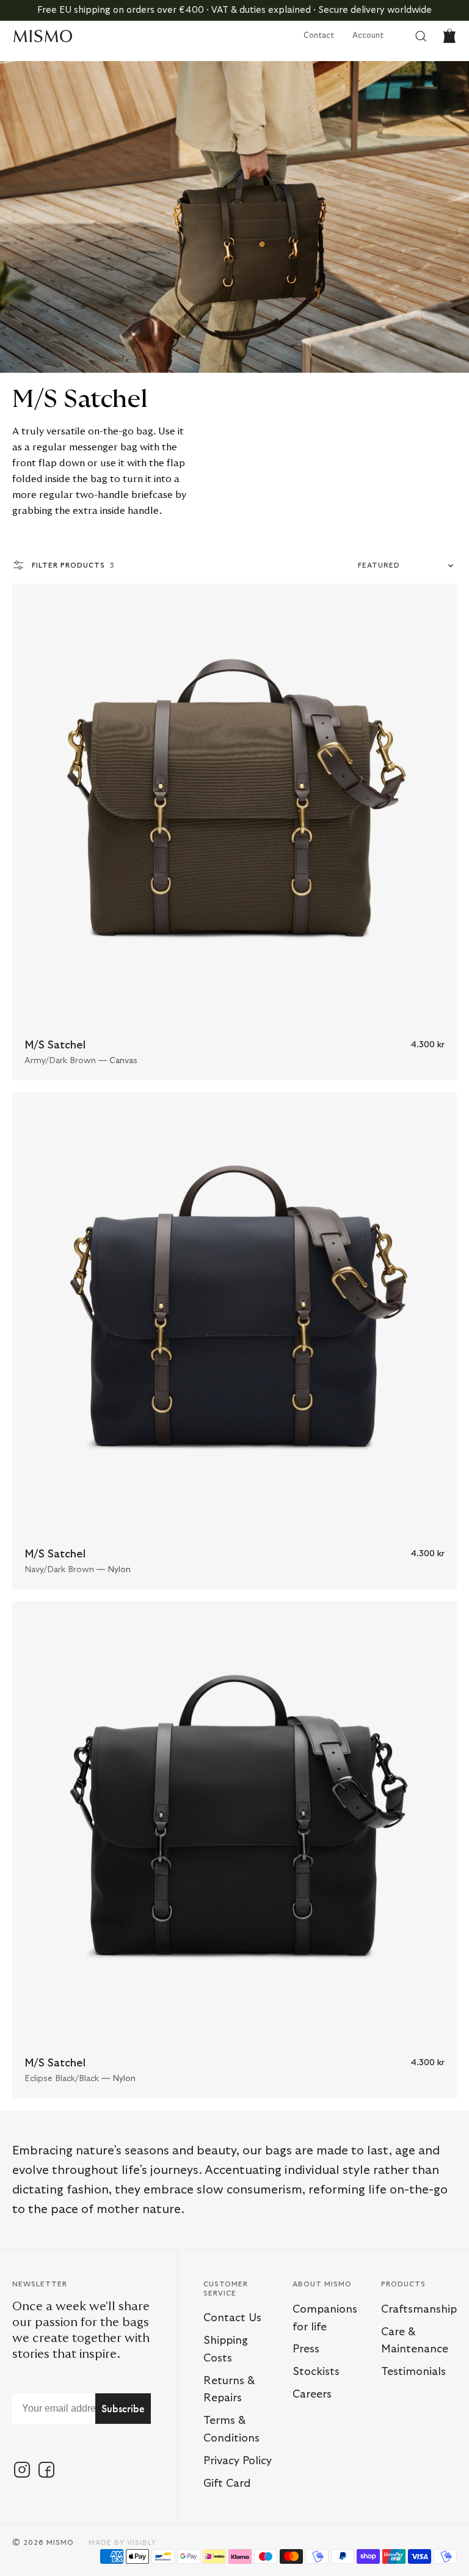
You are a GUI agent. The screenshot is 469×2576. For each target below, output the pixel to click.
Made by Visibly (122, 2542)
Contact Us (232, 2318)
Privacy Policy (238, 2461)
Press (306, 2349)
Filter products (73, 565)
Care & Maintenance (415, 2341)
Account (368, 36)
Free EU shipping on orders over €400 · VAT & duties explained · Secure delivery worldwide (234, 10)
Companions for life (325, 2318)
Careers (312, 2395)
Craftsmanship (419, 2310)
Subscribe (123, 2408)
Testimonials (413, 2372)
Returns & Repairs (229, 2390)
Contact (319, 36)
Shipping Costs (226, 2350)
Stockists (316, 2372)
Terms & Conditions (231, 2430)
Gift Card (227, 2484)
